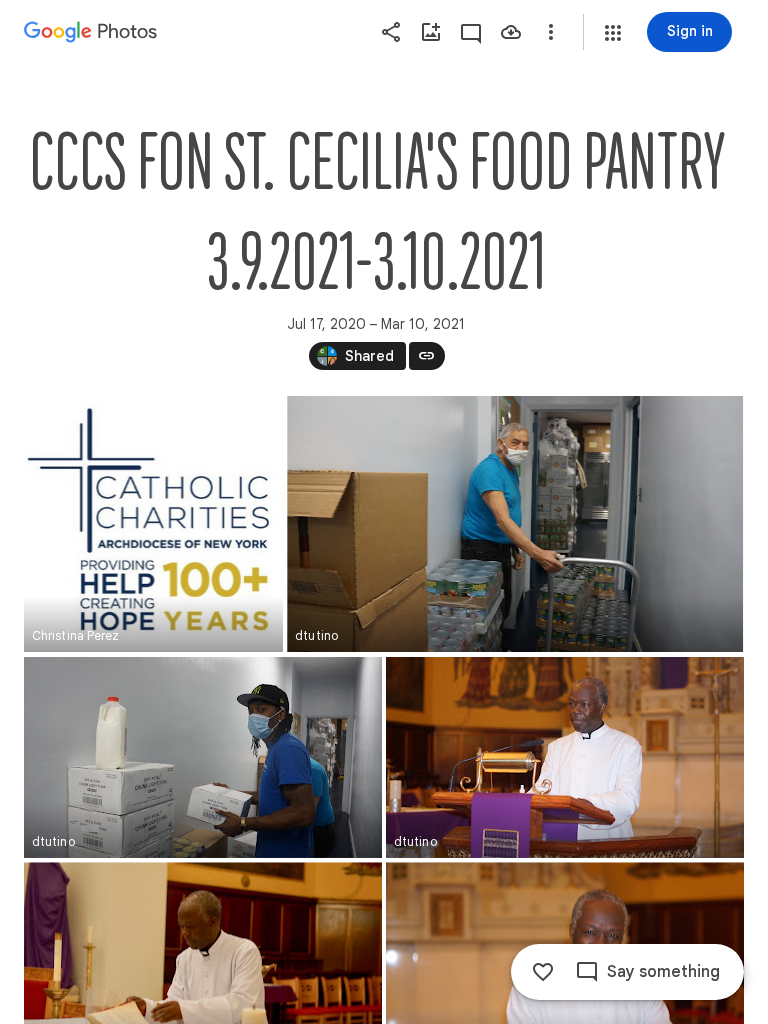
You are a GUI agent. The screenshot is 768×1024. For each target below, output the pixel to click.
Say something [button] (663, 972)
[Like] (543, 972)
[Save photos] (511, 32)
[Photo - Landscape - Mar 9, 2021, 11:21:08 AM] (515, 524)
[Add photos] (431, 32)
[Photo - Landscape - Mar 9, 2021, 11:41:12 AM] (565, 757)
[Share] (391, 32)
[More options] (551, 32)
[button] (613, 33)
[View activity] (471, 32)
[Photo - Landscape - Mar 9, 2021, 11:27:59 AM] (203, 757)
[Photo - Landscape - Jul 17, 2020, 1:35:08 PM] (153, 524)
